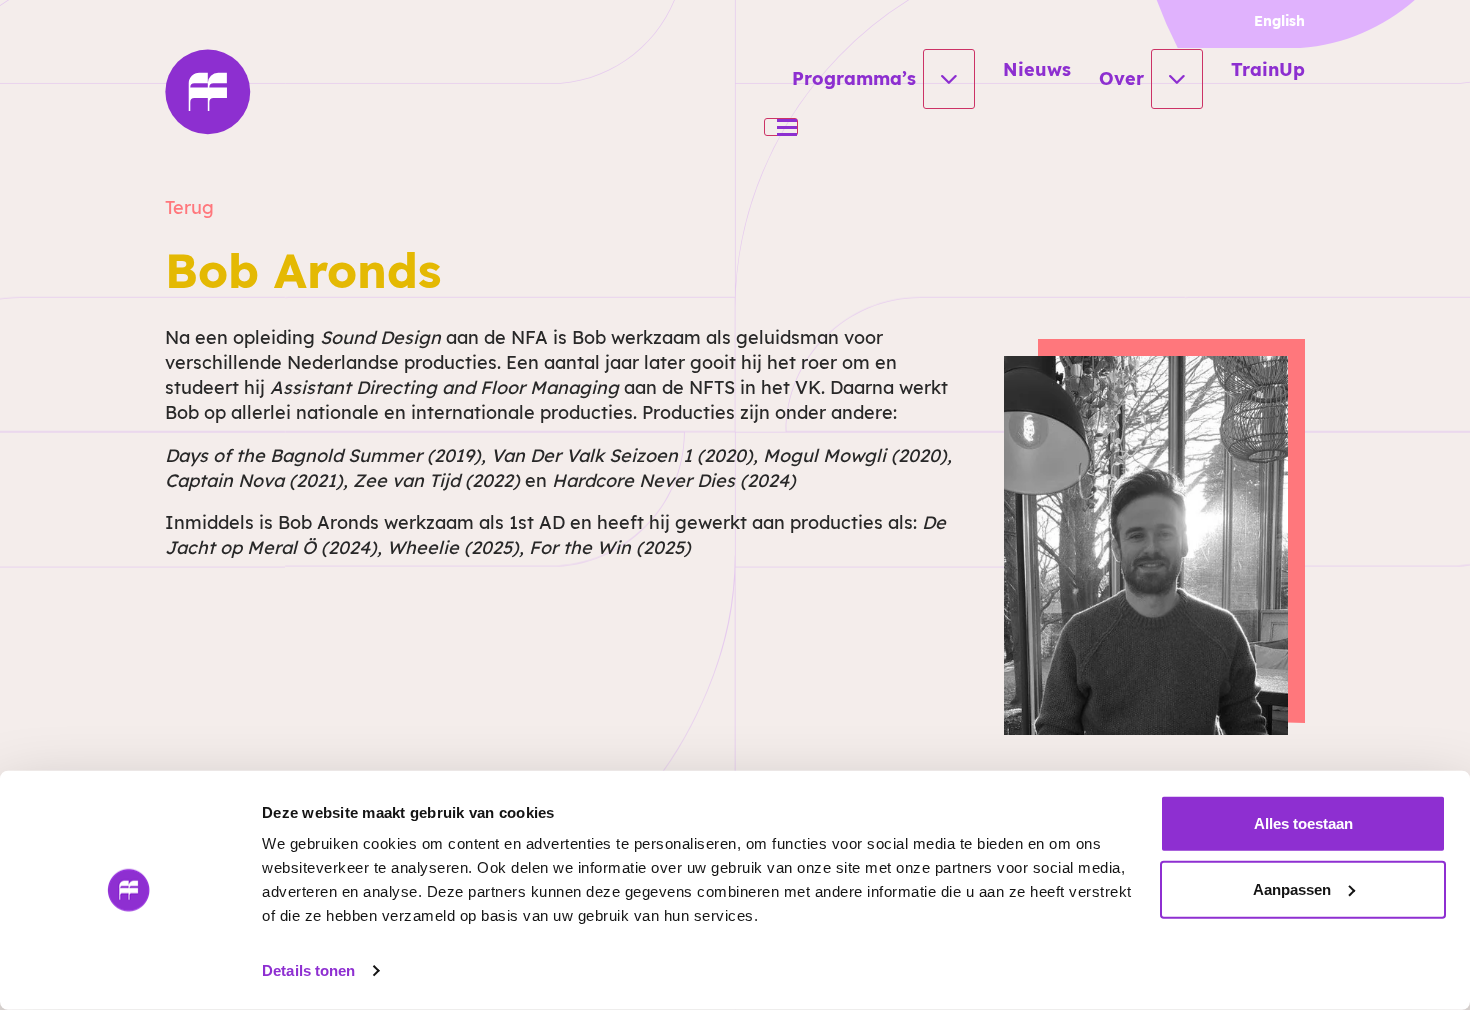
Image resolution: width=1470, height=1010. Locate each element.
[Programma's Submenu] (949, 79)
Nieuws (1037, 69)
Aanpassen (1292, 888)
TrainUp (1268, 69)
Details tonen (308, 970)
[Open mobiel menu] (781, 127)
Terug (189, 207)
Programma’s (854, 78)
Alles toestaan (1303, 823)
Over (1121, 78)
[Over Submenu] (1177, 79)
